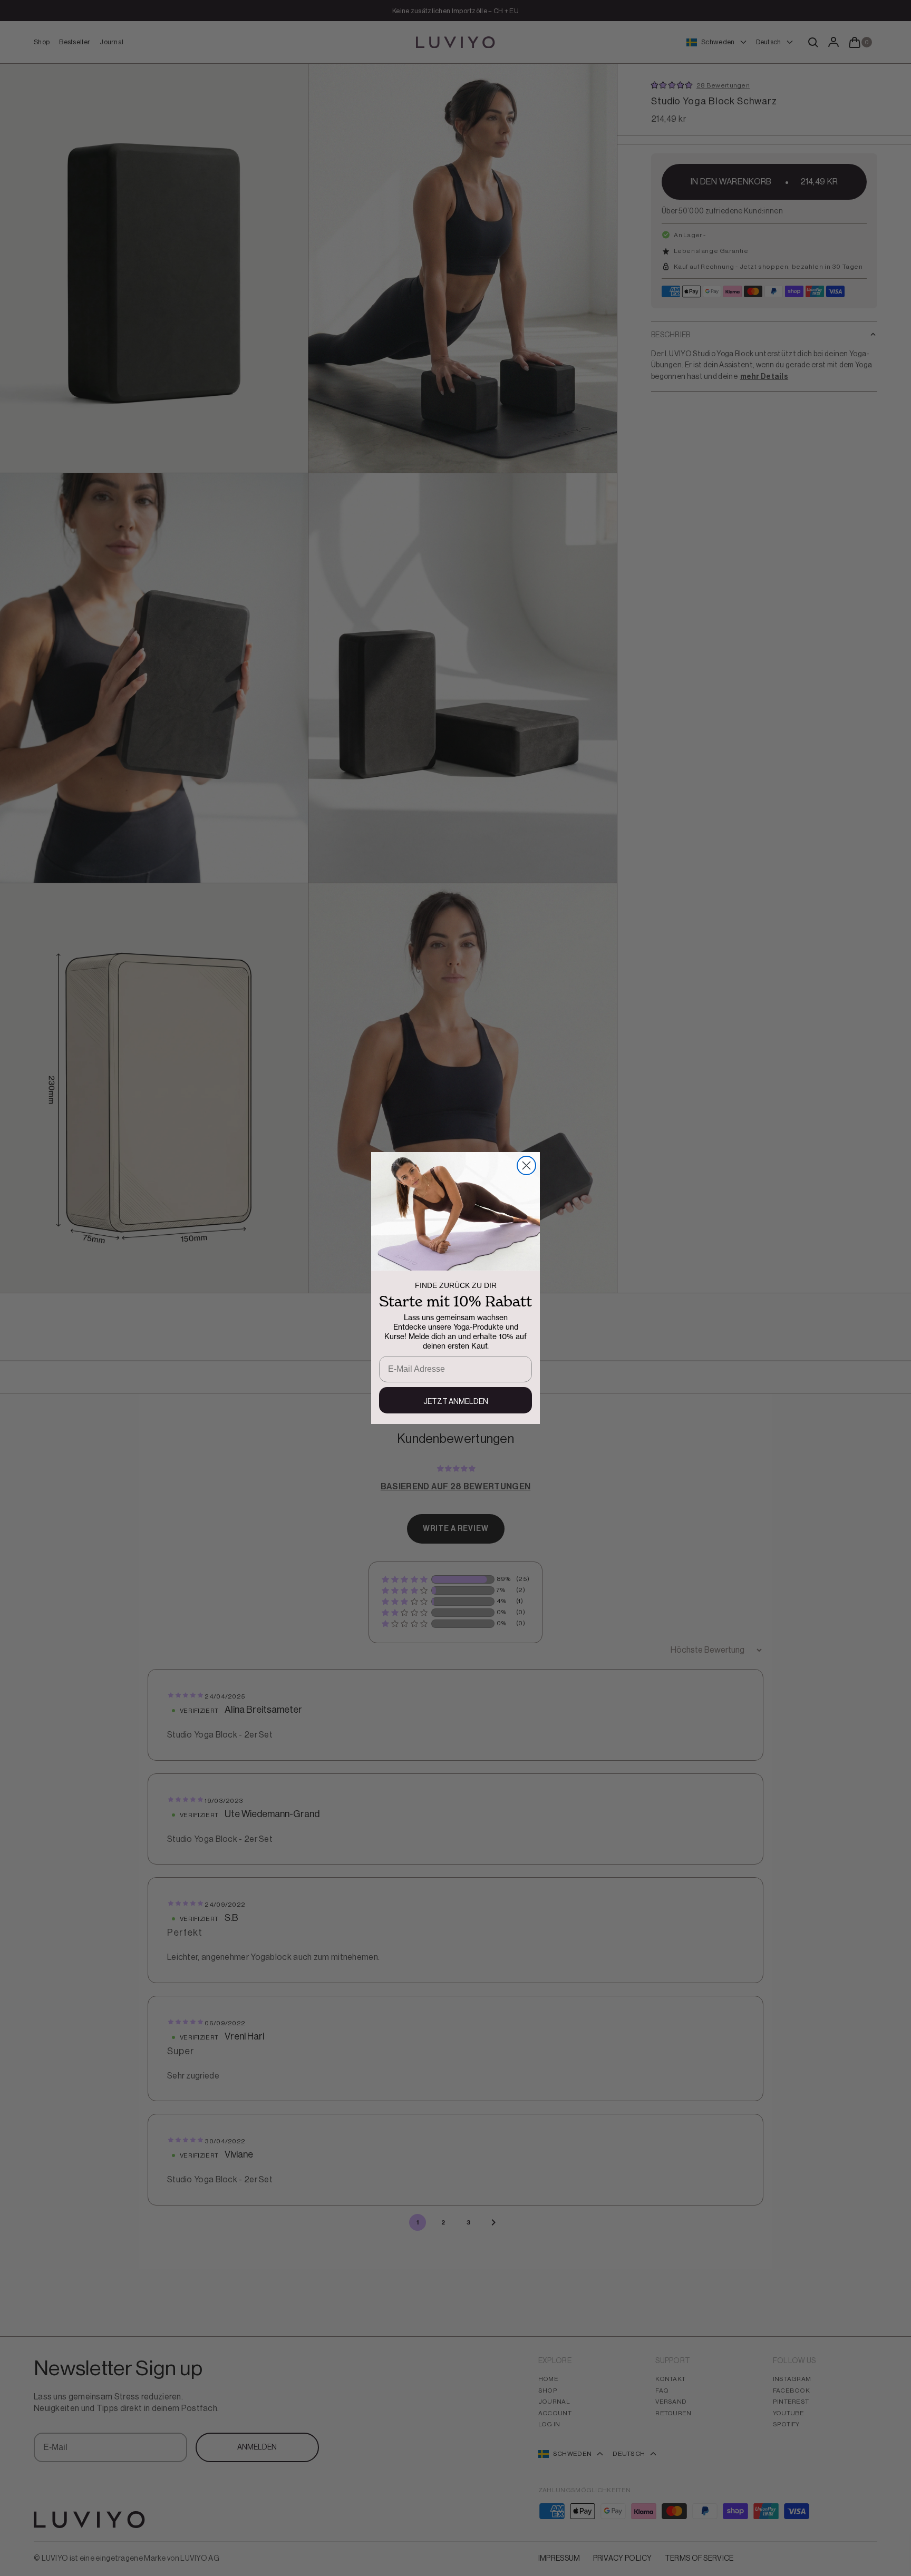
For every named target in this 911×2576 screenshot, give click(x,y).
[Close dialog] (526, 1165)
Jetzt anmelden (456, 1402)
